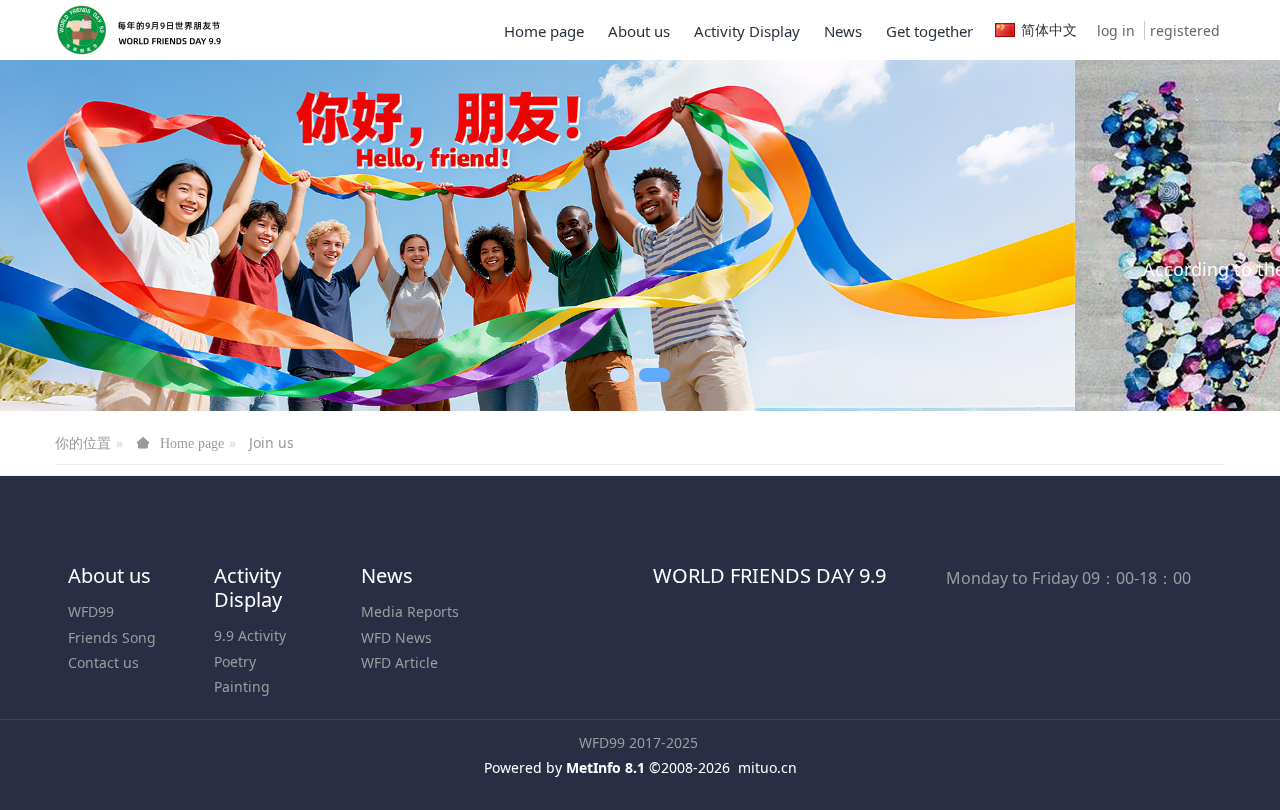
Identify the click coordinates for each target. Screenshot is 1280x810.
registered (1185, 30)
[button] (64, 260)
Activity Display (248, 636)
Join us (271, 491)
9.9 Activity (250, 684)
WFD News (396, 685)
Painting (242, 734)
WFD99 (91, 660)
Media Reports (410, 660)
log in (1116, 30)
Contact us (103, 710)
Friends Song (112, 685)
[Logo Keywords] (148, 30)
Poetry (235, 709)
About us (109, 624)
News (387, 624)
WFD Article (399, 710)
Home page (544, 31)
